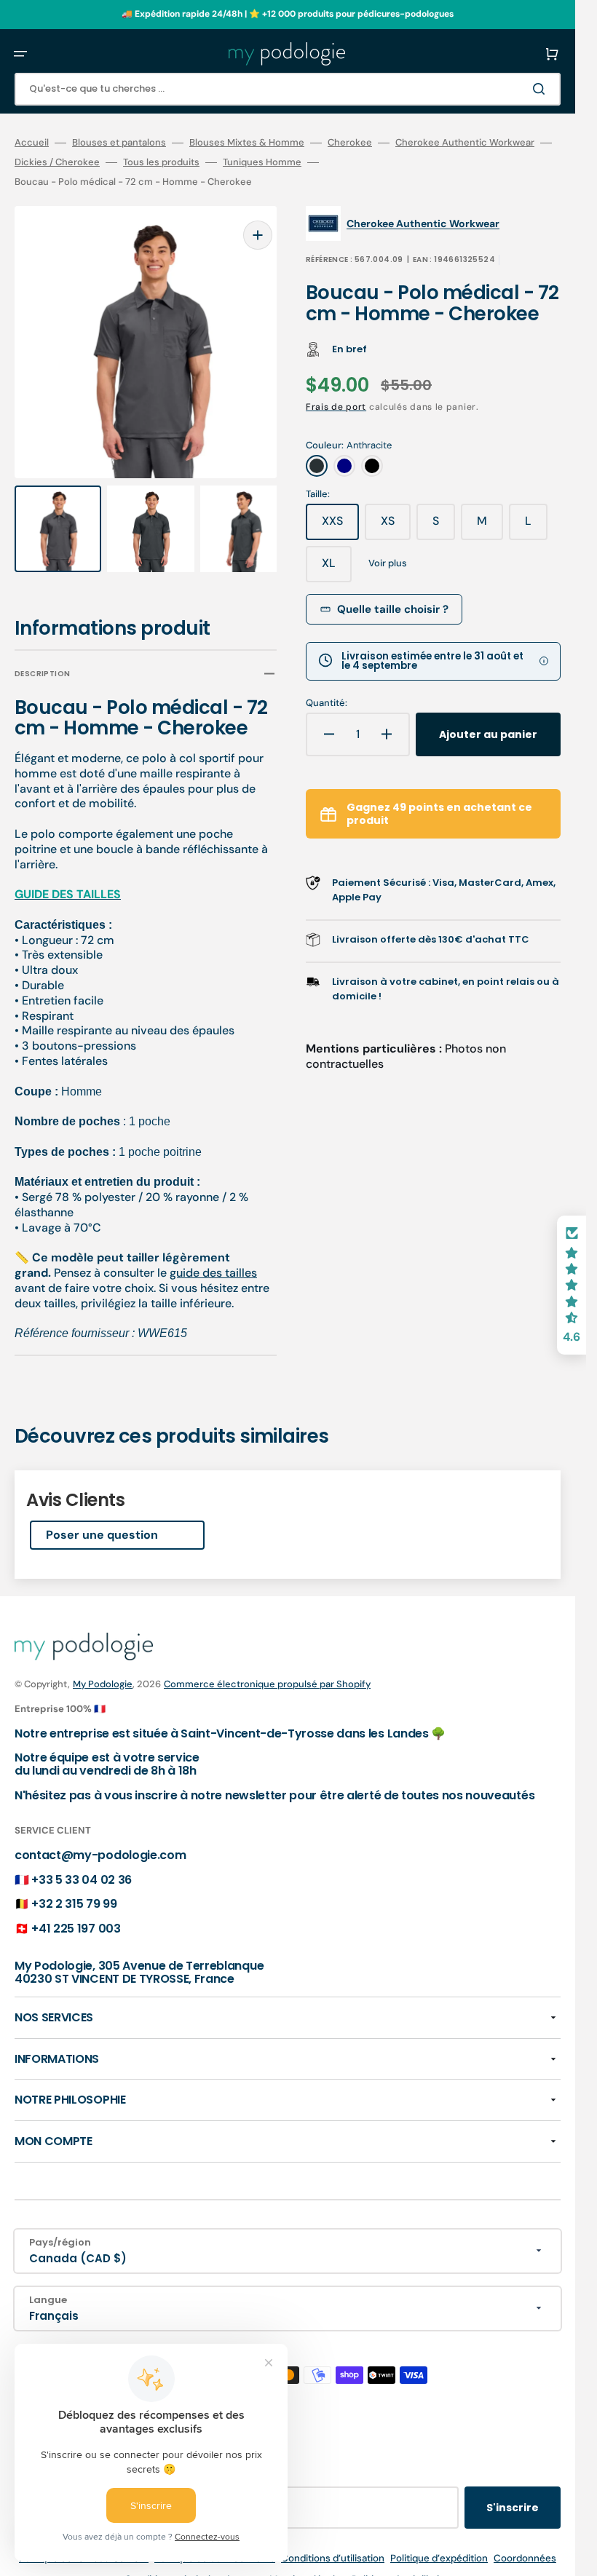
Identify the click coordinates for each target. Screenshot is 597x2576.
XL (337, 568)
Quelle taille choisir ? (393, 609)
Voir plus (388, 563)
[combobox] (288, 89)
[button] (20, 54)
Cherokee (350, 143)
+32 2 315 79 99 (74, 1891)
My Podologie (103, 1670)
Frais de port (336, 407)
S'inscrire (513, 2494)
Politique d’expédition (439, 2545)
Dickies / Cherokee (57, 162)
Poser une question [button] (102, 1522)
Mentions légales (308, 2566)
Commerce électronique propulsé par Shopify (267, 1670)
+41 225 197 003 (76, 1915)
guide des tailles (213, 1259)
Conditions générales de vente (194, 2566)
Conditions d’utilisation (333, 2545)
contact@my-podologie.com (100, 1841)
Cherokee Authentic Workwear (465, 143)
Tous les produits (161, 162)
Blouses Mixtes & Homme (247, 143)
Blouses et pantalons (119, 143)
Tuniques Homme (262, 162)
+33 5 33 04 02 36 (82, 1866)
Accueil (32, 143)
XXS (340, 526)
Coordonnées (525, 2545)
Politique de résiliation (401, 2566)
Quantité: (327, 703)
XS (396, 526)
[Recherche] (542, 89)
